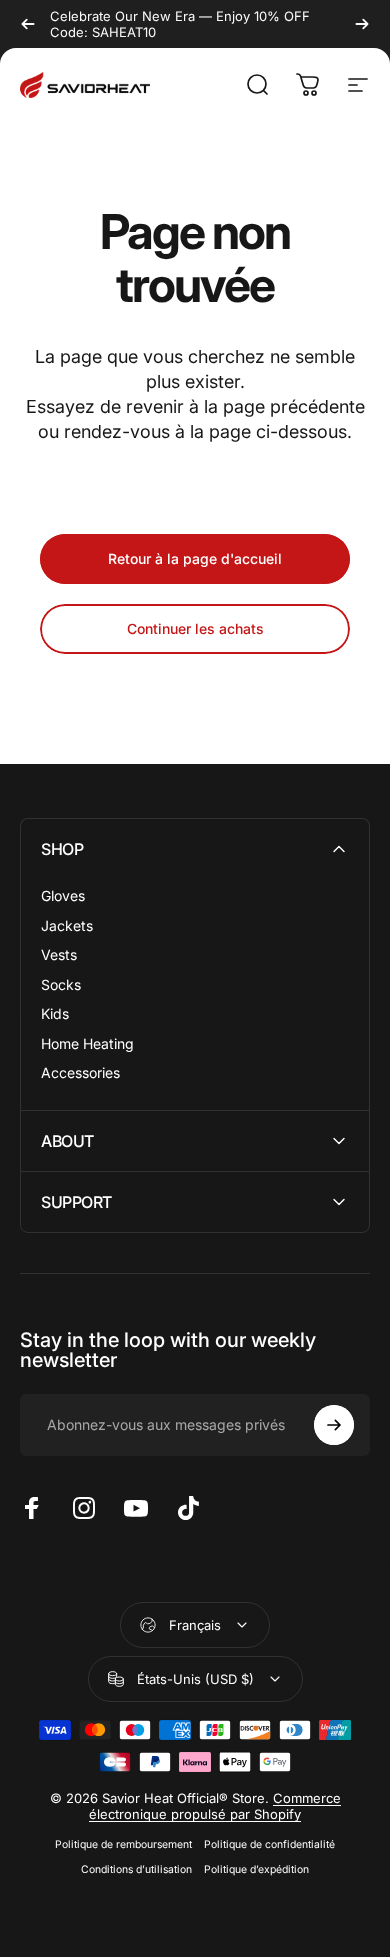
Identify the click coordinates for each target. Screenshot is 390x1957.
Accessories (80, 1072)
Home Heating (87, 1043)
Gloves (63, 895)
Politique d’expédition (256, 1869)
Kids (55, 1013)
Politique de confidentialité (269, 1844)
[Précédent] (28, 24)
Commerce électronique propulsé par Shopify (215, 1806)
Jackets (67, 925)
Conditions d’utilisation (136, 1869)
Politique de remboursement (123, 1844)
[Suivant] (362, 24)
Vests (59, 954)
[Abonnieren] (334, 1425)
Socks (61, 984)
